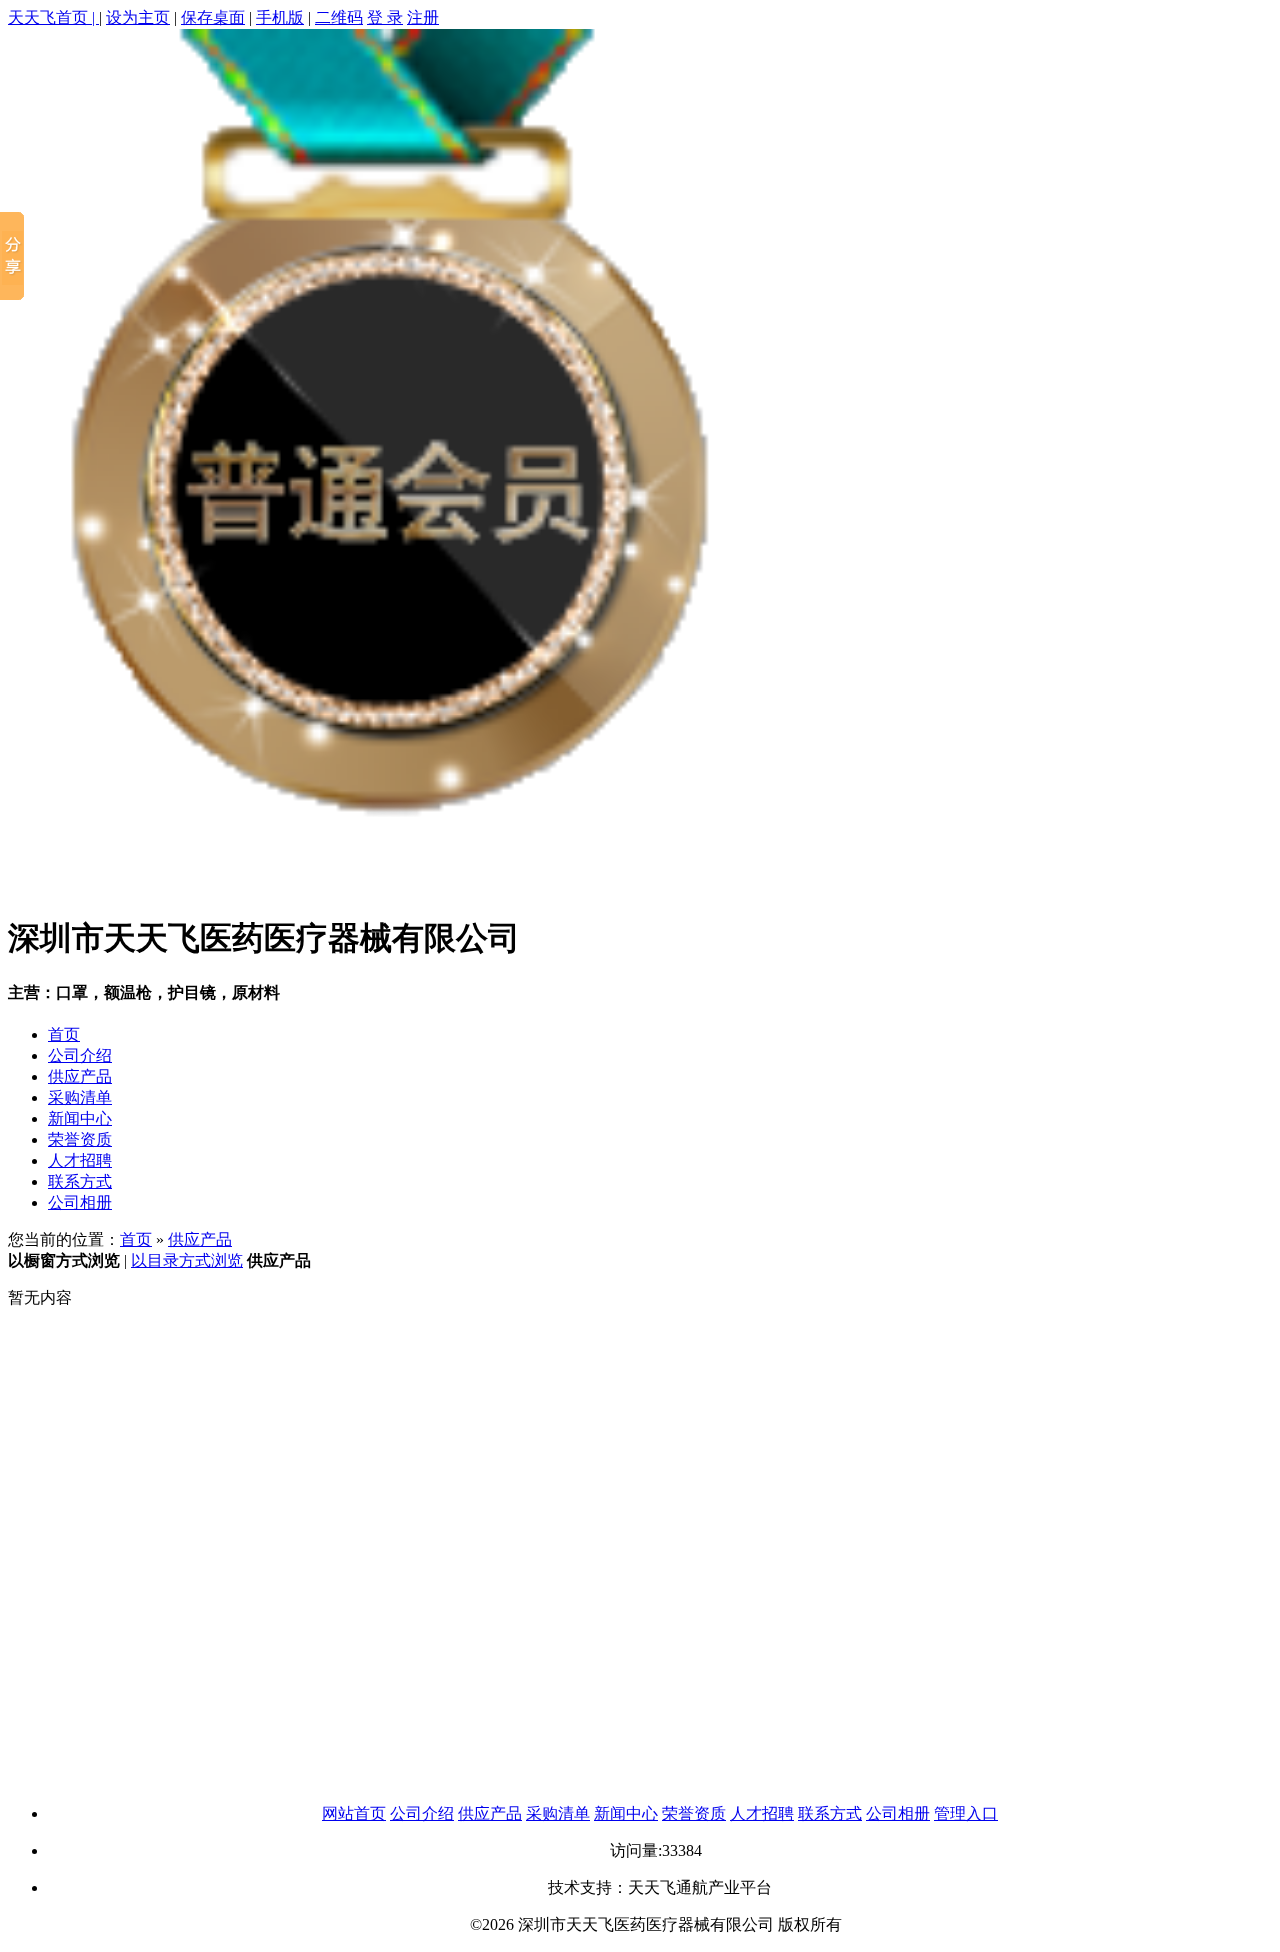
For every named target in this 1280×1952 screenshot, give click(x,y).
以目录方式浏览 (187, 1260)
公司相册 (80, 1202)
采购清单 (80, 1097)
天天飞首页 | (53, 17)
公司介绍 (80, 1055)
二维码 (339, 17)
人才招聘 (80, 1160)
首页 (64, 1034)
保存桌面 (213, 17)
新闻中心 (80, 1118)
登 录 (385, 17)
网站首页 (354, 1813)
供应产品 (80, 1076)
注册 (423, 17)
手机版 (280, 17)
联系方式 (80, 1181)
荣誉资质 (80, 1139)
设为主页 (138, 17)
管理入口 (966, 1813)
